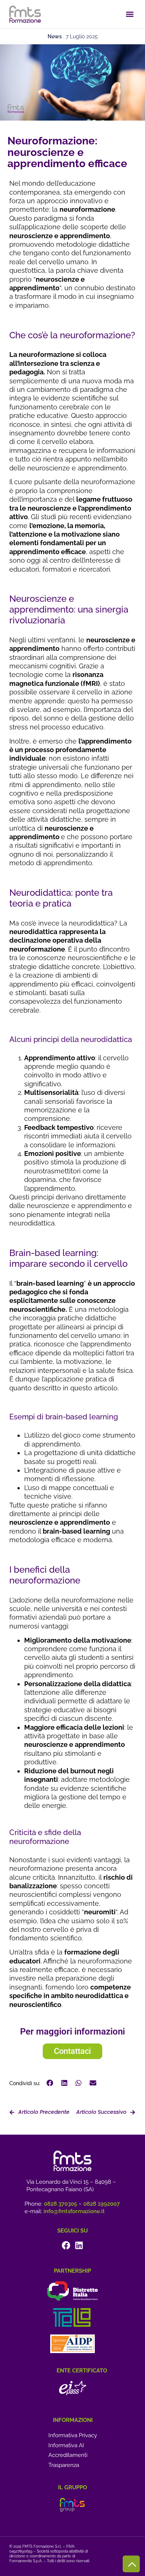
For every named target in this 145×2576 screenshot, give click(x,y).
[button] (130, 14)
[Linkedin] (79, 2245)
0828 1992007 (101, 2204)
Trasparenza (64, 2465)
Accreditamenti (68, 2455)
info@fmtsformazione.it (74, 2211)
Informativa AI (66, 2445)
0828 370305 (60, 2204)
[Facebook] (66, 2245)
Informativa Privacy (73, 2435)
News (55, 36)
